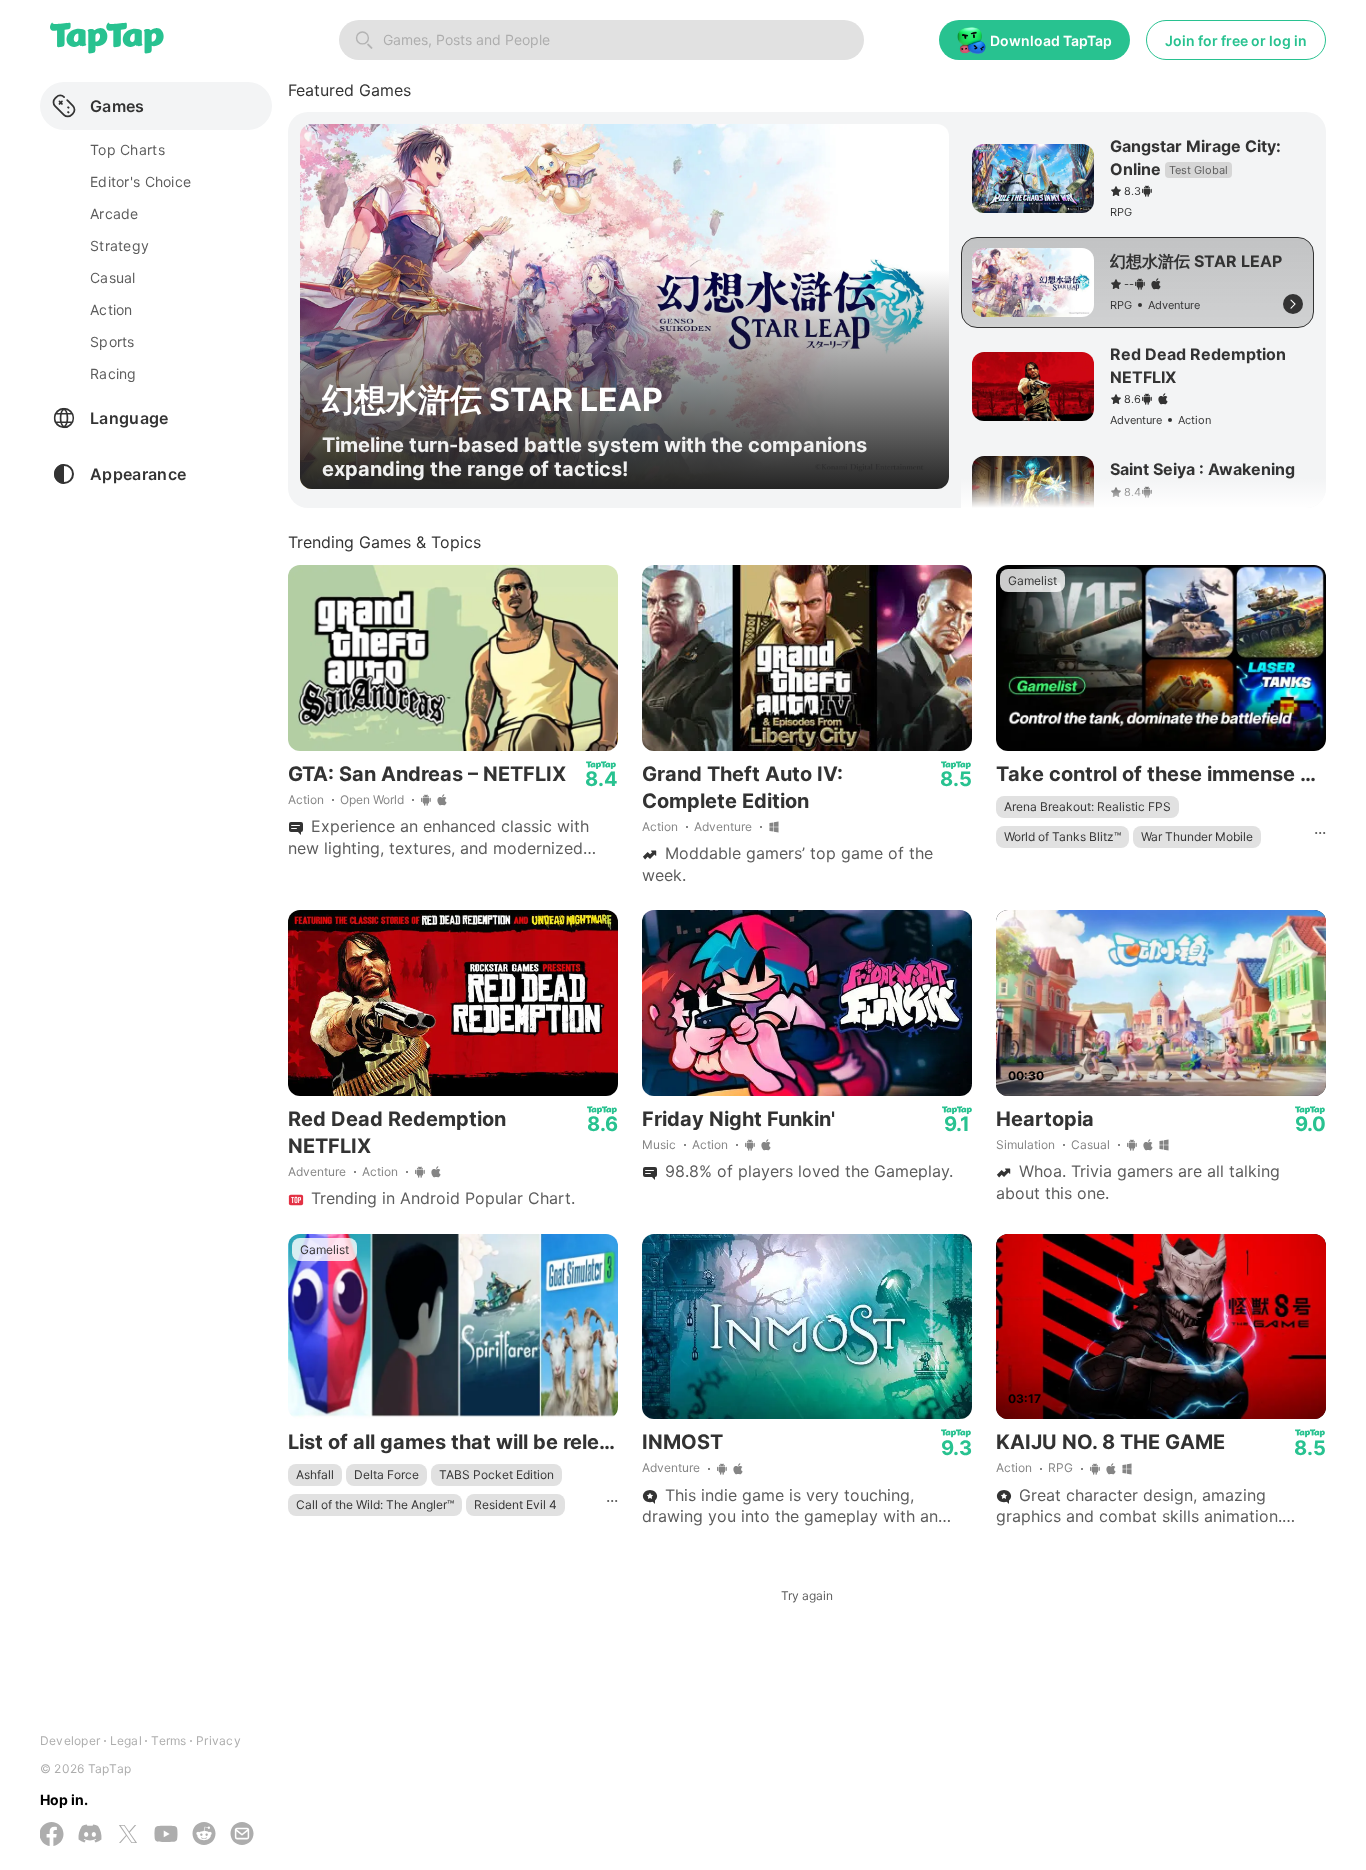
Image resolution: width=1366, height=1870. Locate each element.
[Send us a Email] (242, 1835)
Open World (372, 799)
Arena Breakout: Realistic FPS (1087, 806)
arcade (114, 213)
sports (112, 341)
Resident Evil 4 (515, 1504)
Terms (168, 1740)
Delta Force (386, 1474)
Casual (1090, 1144)
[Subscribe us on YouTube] (166, 1835)
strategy (119, 245)
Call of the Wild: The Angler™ (375, 1504)
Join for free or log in (1236, 40)
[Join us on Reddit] (204, 1835)
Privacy (218, 1740)
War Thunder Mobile (1197, 836)
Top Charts (127, 149)
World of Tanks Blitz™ (1062, 836)
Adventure (723, 826)
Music (659, 1144)
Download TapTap (1051, 40)
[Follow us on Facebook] (52, 1836)
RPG (1060, 1467)
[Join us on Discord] (90, 1835)
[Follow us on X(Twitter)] (128, 1836)
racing (113, 373)
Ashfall (315, 1474)
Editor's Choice (140, 181)
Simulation (1025, 1144)
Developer (70, 1740)
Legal (126, 1740)
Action (306, 799)
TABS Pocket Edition (496, 1474)
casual (113, 277)
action (111, 309)
